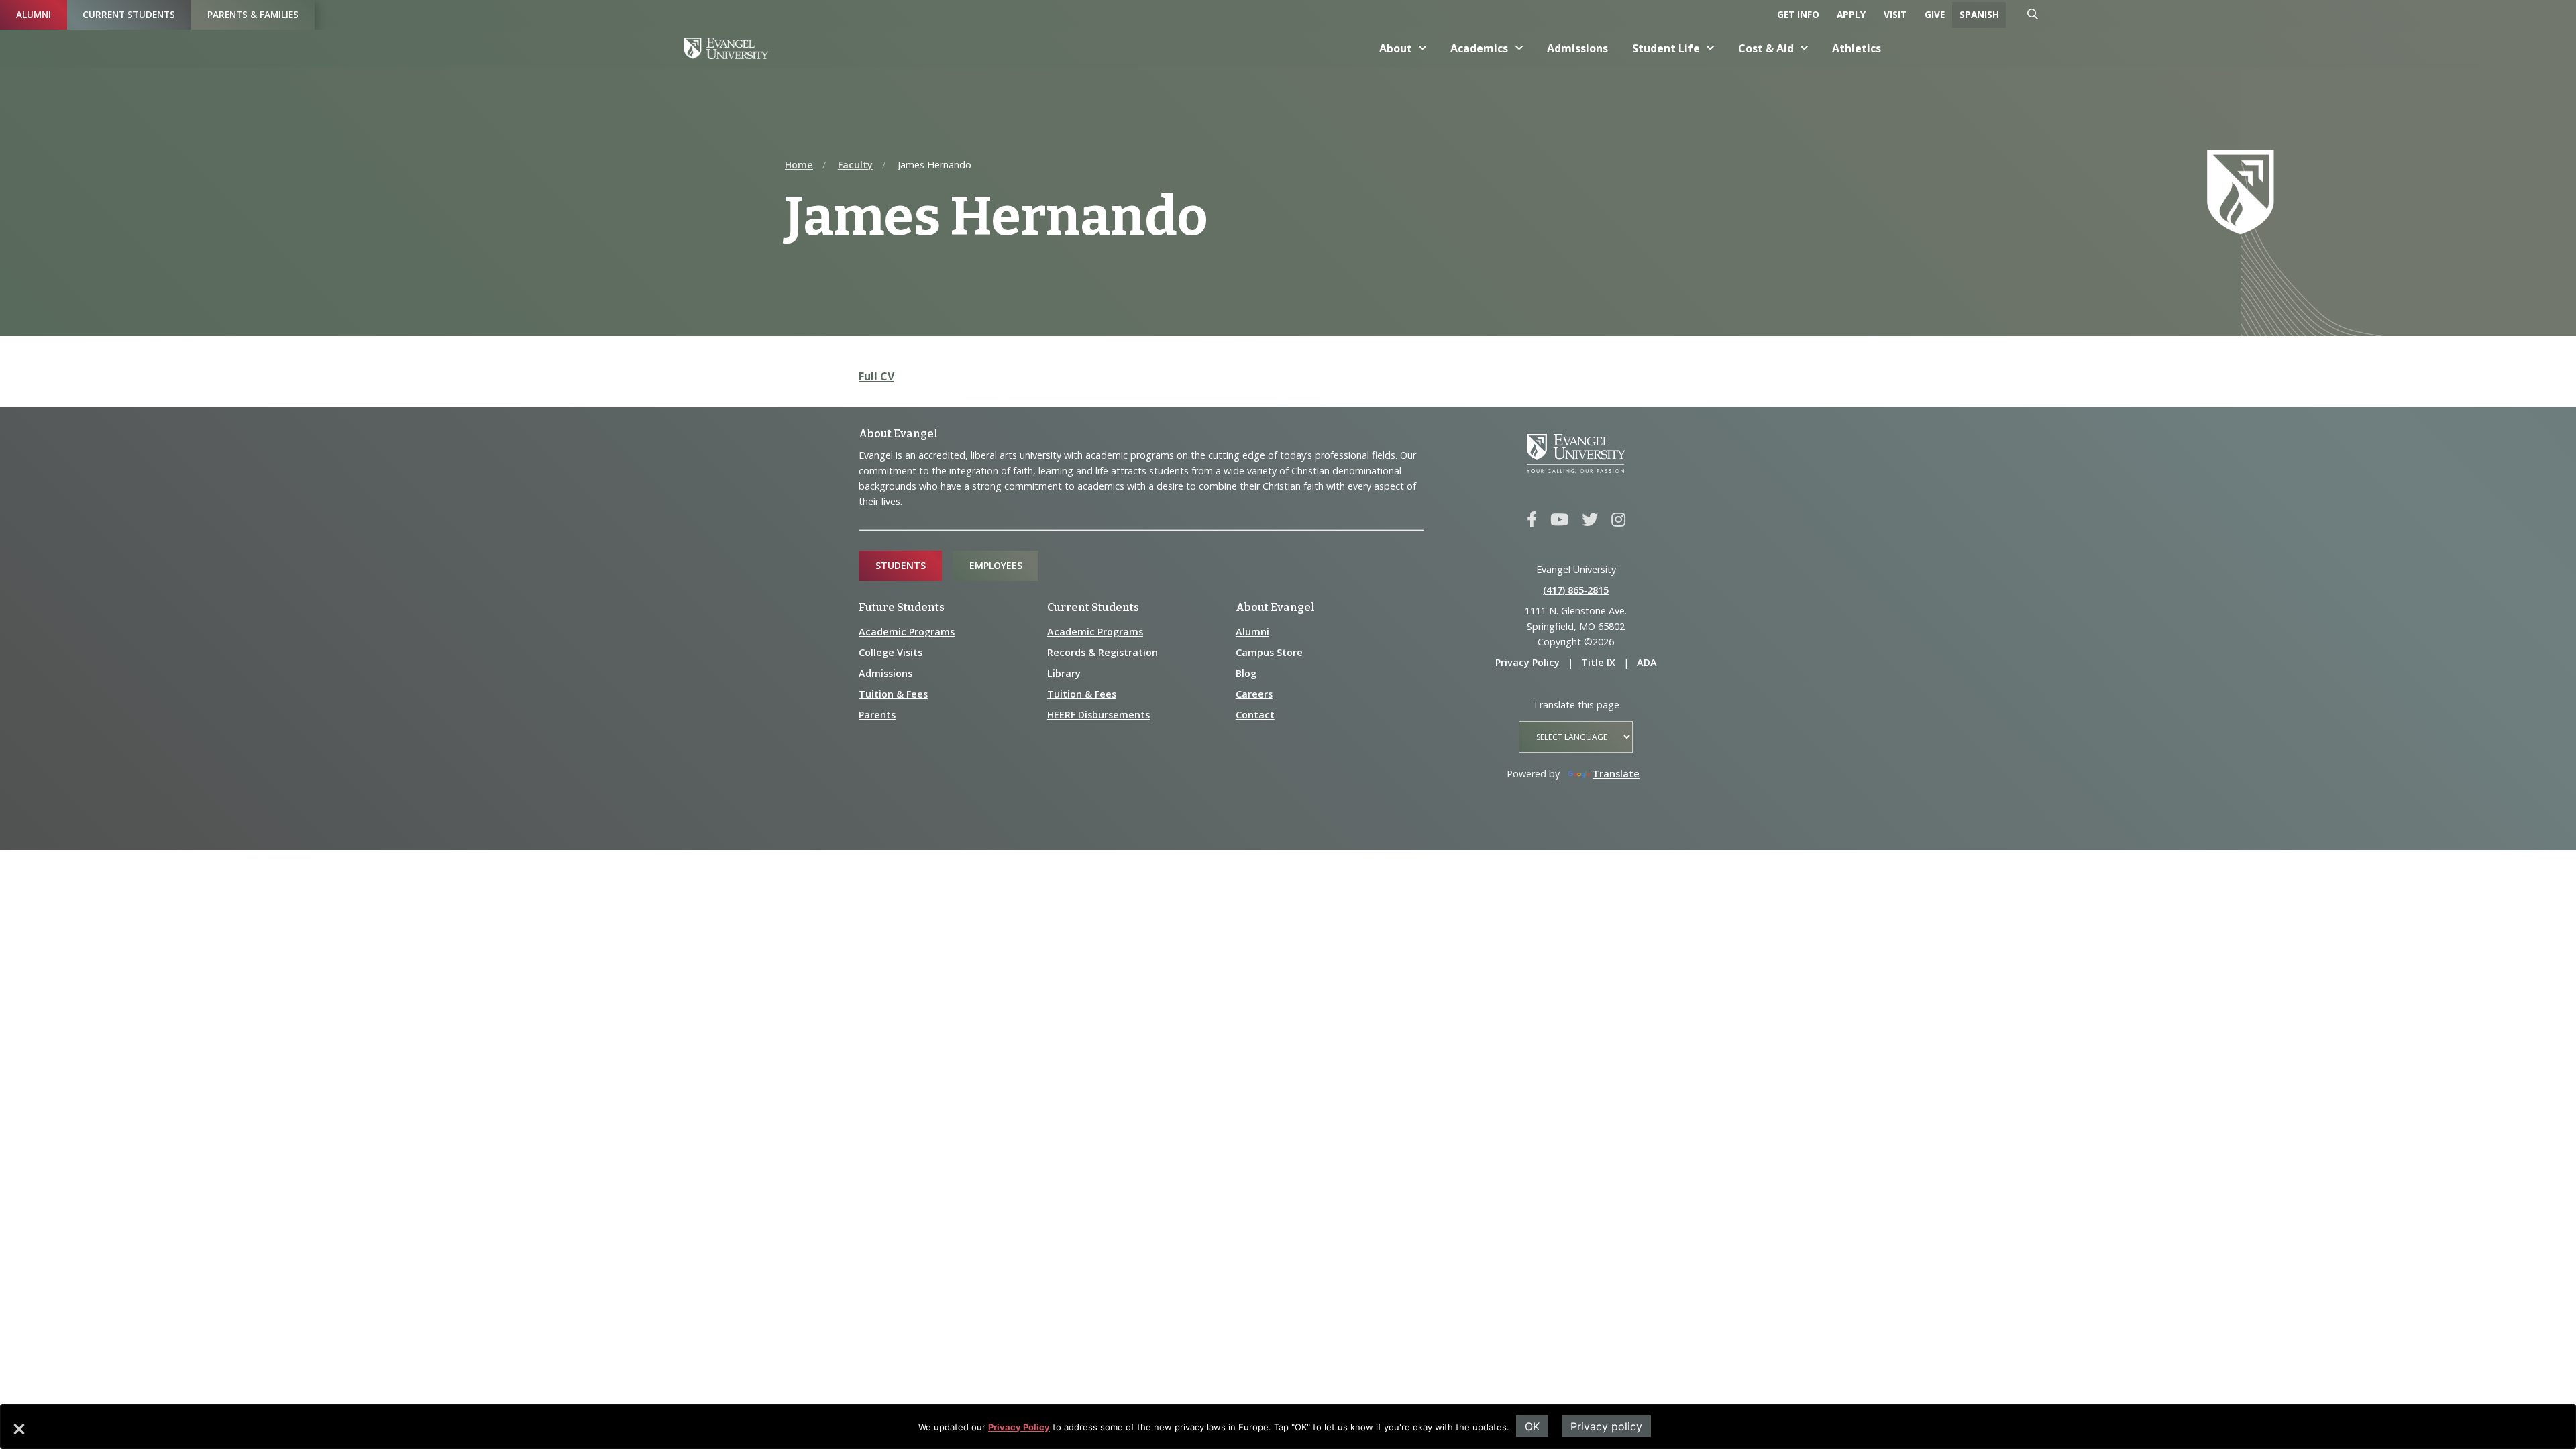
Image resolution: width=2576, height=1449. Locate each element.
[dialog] (1288, 1427)
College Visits (891, 652)
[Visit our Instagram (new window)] (1618, 520)
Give (1935, 14)
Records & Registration (1103, 652)
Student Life (1666, 48)
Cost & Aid (1766, 48)
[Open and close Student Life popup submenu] (1711, 48)
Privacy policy (1606, 1426)
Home (799, 165)
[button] (18, 1434)
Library (1064, 673)
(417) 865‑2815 (1576, 590)
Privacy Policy (1019, 1427)
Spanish (1979, 14)
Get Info (1798, 14)
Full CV (876, 376)
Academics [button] (1479, 48)
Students (901, 565)
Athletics (1857, 48)
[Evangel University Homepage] (726, 48)
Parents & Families (253, 14)
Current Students (129, 14)
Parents (877, 715)
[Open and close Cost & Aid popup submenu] (1805, 48)
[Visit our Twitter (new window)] (1590, 520)
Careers (1254, 694)
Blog (1246, 673)
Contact (1255, 715)
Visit (1895, 14)
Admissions (1577, 48)
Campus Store (1269, 652)
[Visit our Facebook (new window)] (1532, 520)
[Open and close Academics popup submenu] (1519, 48)
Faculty (855, 165)
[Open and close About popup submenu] (1423, 48)
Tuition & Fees (893, 694)
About (1396, 48)
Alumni (34, 14)
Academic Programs (907, 632)
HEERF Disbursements (1098, 715)
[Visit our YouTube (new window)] (1559, 520)
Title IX (1598, 662)
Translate (1616, 774)
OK (1532, 1426)
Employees (996, 565)
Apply (1851, 14)
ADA (1647, 662)
